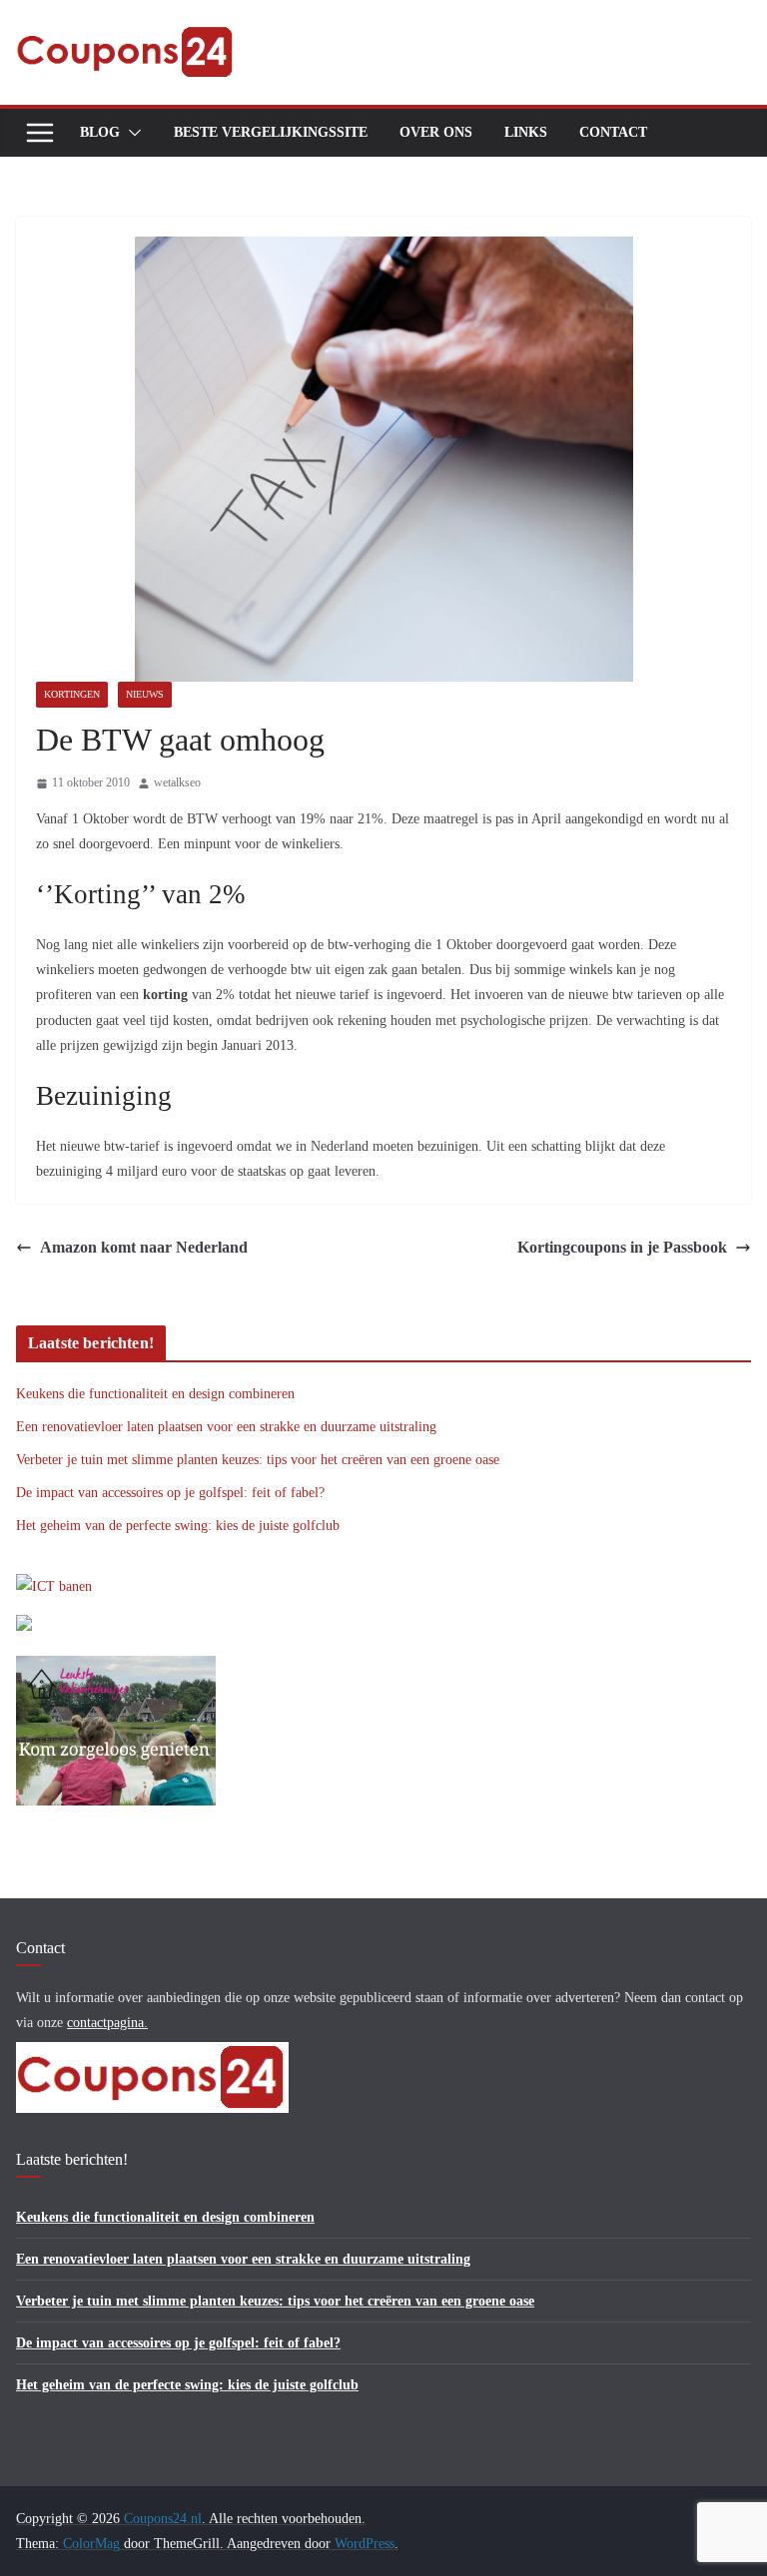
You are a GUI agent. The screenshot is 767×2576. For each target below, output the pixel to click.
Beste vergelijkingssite (271, 132)
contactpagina (105, 2023)
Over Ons (436, 132)
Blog (100, 132)
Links (526, 132)
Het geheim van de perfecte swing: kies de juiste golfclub (178, 1526)
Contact (613, 132)
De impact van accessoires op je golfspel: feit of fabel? (170, 1493)
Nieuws (145, 694)
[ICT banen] (54, 1586)
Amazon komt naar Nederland (144, 1247)
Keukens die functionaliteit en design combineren (155, 1394)
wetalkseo (177, 782)
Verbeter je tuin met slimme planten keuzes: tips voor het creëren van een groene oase (258, 1460)
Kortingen (72, 694)
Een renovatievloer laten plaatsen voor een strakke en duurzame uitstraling (226, 1427)
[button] (131, 133)
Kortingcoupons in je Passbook (622, 1247)
